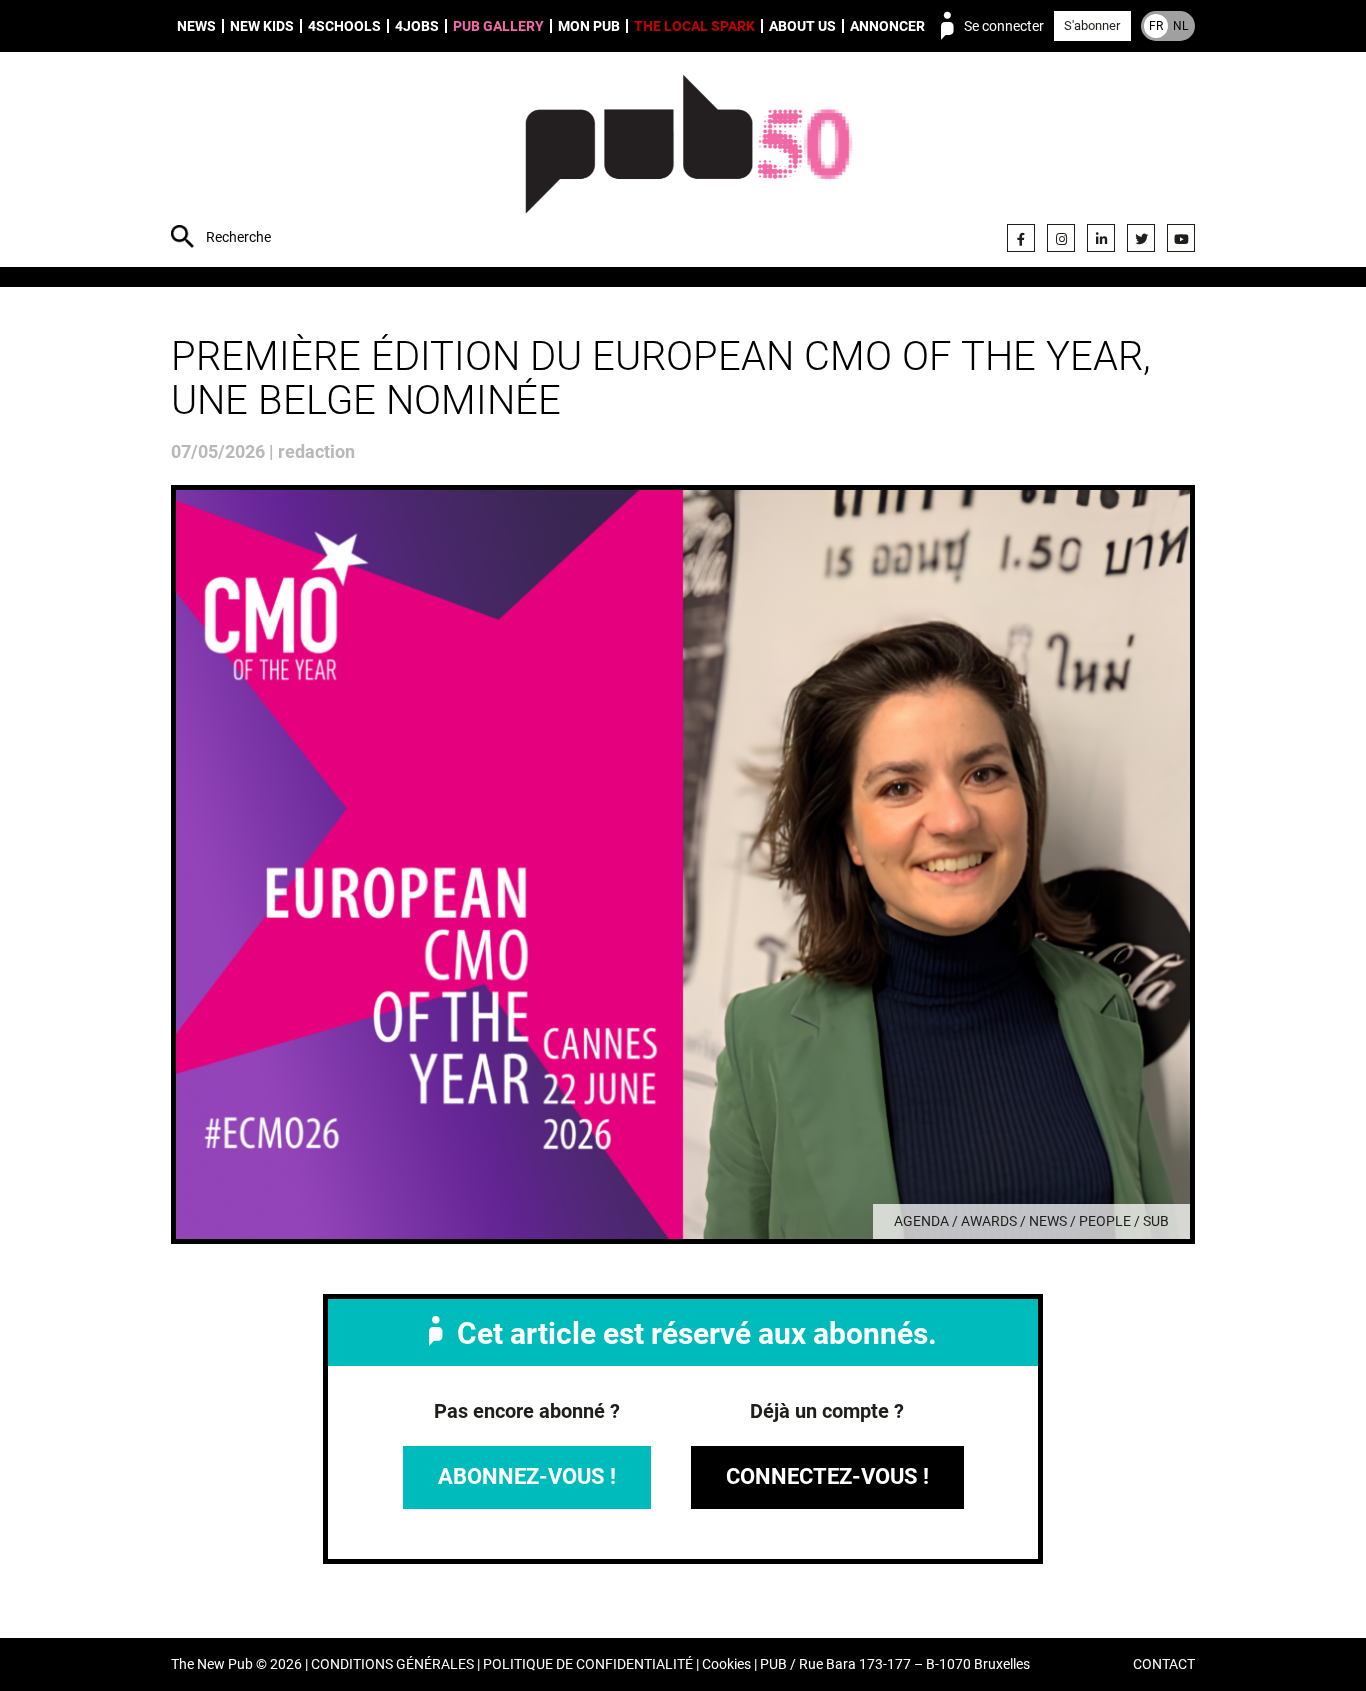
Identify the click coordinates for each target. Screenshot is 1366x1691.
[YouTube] (1181, 238)
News (196, 26)
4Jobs (417, 26)
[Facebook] (1021, 238)
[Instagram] (1061, 238)
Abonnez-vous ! (527, 1476)
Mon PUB (589, 26)
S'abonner (1092, 25)
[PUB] (688, 162)
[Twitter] (1141, 238)
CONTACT (1164, 1664)
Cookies (726, 1664)
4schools (344, 26)
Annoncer (887, 26)
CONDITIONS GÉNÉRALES (392, 1664)
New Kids (262, 26)
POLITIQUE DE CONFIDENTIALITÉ (588, 1664)
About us (802, 26)
